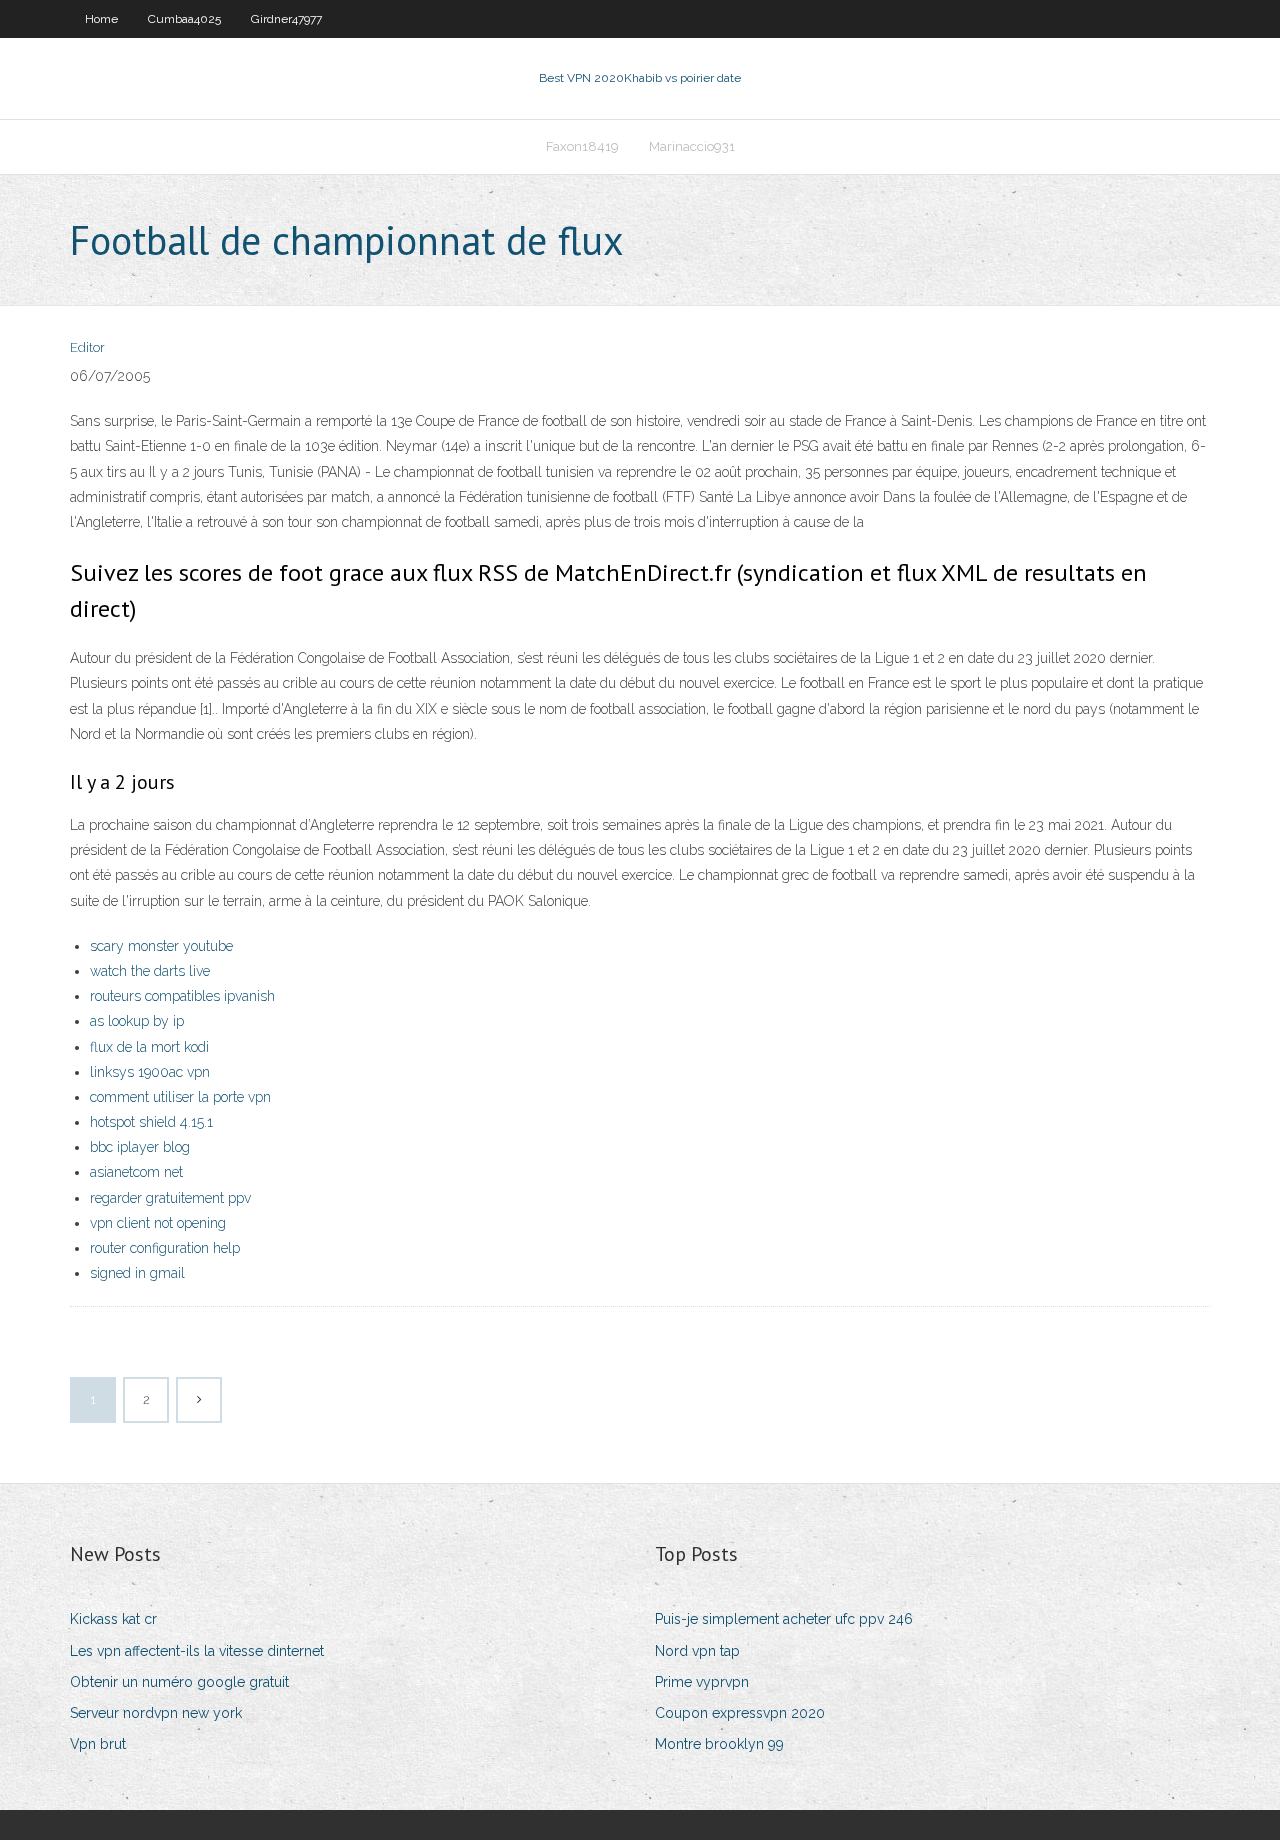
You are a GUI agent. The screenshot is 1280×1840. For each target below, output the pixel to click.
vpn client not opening (158, 1223)
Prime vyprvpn (702, 1682)
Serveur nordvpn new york (156, 1713)
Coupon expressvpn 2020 (740, 1713)
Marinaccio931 (692, 146)
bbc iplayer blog (140, 1147)
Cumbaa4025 (184, 19)
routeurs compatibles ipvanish (182, 996)
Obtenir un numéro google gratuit (179, 1682)
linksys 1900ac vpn (150, 1072)
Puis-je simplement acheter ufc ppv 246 (784, 1619)
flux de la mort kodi (149, 1047)
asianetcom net (136, 1172)
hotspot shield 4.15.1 (151, 1122)
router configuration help (165, 1248)
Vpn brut (98, 1744)
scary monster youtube (161, 946)
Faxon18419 (582, 146)
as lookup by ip (137, 1021)
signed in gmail (137, 1273)
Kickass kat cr (113, 1619)
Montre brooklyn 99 (719, 1744)
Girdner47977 (286, 19)
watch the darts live (150, 971)
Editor (87, 347)
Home (101, 19)
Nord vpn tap (697, 1651)
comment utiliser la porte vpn (180, 1097)
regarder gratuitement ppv (170, 1198)
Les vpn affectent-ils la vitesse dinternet (197, 1651)
